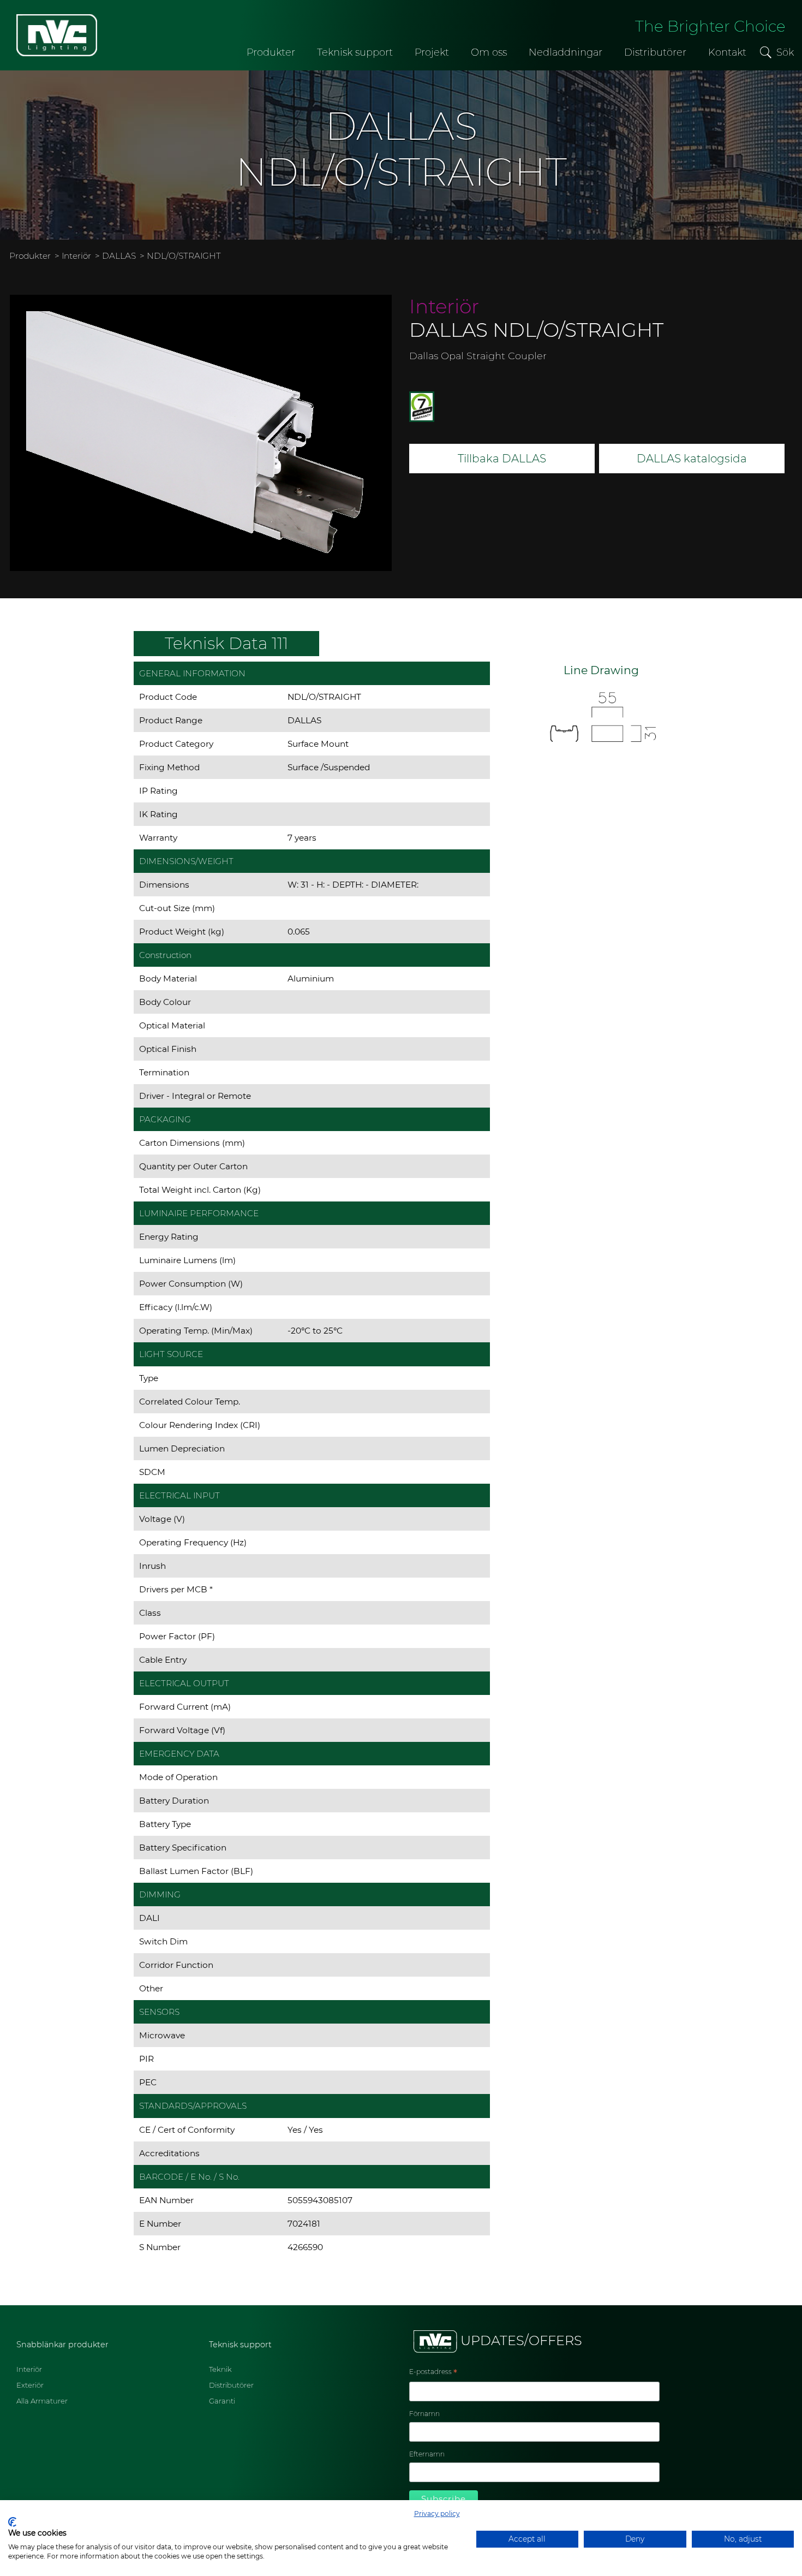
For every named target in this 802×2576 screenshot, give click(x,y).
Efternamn (427, 2454)
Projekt (432, 52)
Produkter (271, 52)
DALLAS (119, 256)
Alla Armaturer (42, 2401)
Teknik (220, 2369)
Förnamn (424, 2414)
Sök (785, 52)
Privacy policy (437, 2513)
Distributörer (655, 52)
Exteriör (30, 2385)
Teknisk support (355, 52)
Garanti (222, 2401)
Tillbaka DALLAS (502, 459)
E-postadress (433, 2373)
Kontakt (727, 52)
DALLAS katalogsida (692, 459)
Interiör (76, 256)
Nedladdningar (565, 52)
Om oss (489, 52)
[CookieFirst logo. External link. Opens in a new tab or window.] (12, 2522)
